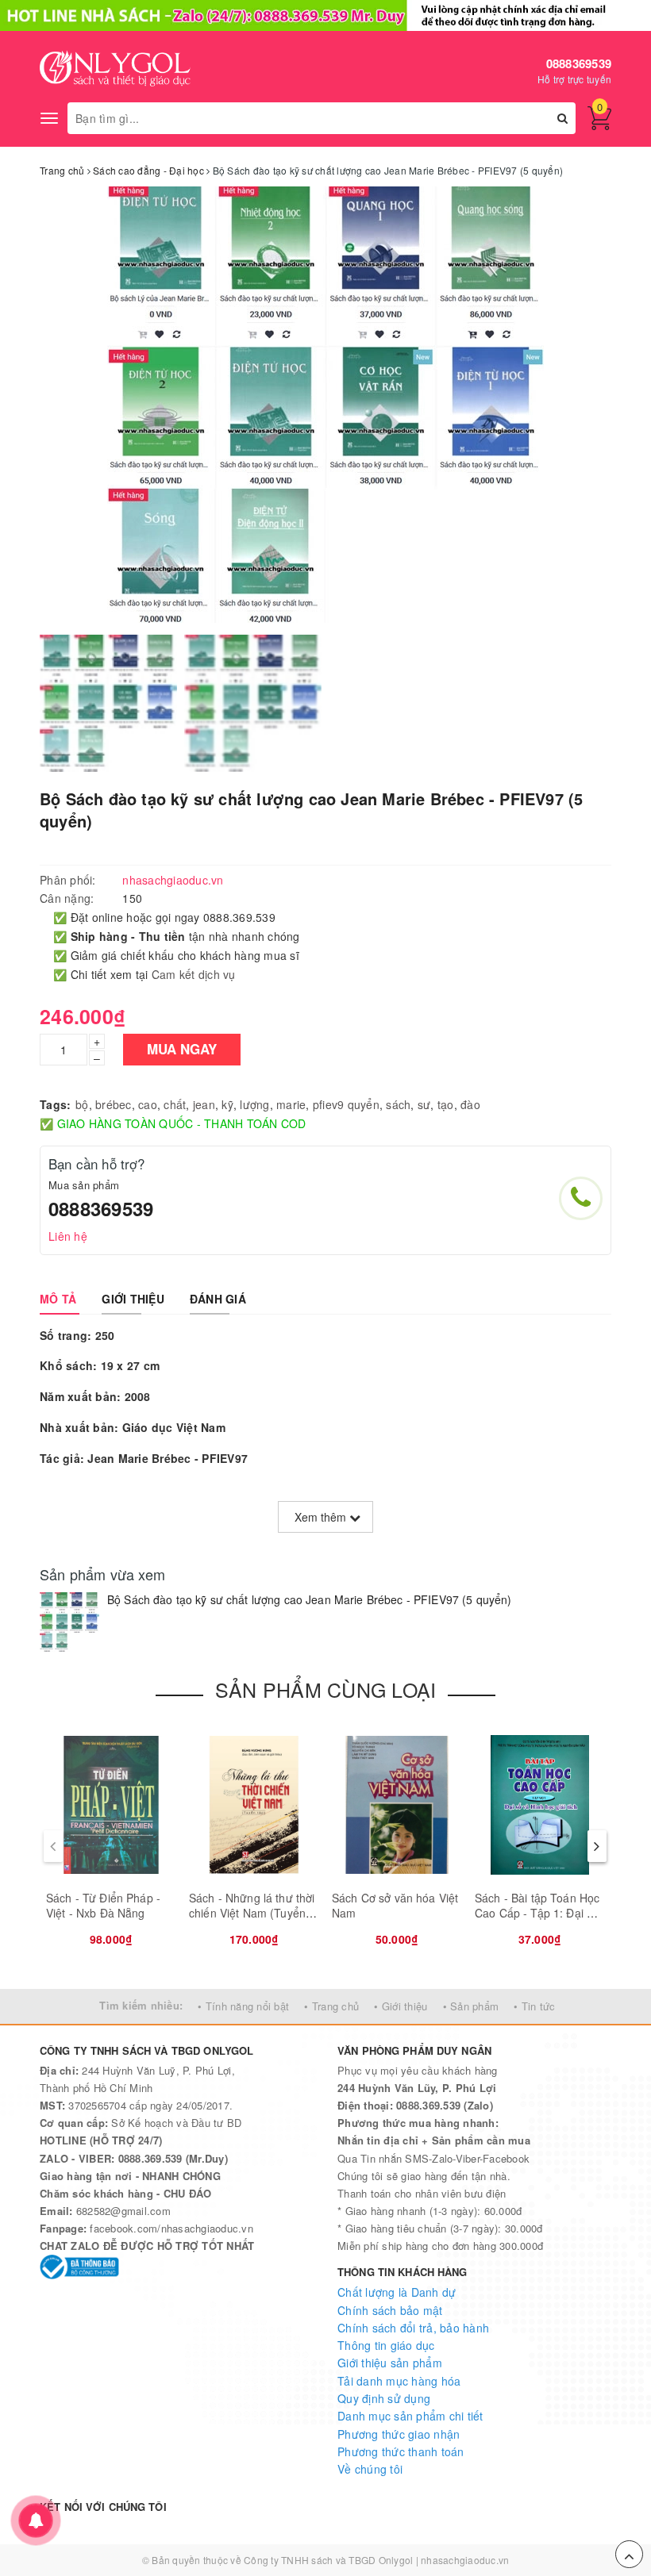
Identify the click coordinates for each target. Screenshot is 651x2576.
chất (175, 1104)
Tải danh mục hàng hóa (399, 2381)
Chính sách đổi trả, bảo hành (413, 2328)
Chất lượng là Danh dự (397, 2292)
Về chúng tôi (370, 2469)
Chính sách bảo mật (390, 2310)
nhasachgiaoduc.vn (465, 2560)
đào (470, 1104)
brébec (114, 1104)
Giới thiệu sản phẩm (390, 2363)
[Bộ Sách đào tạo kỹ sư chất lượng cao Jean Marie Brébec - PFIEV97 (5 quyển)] (69, 1622)
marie (291, 1104)
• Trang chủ (331, 2006)
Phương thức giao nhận (399, 2434)
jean (204, 1104)
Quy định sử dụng (384, 2398)
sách (398, 1104)
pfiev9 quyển (346, 1104)
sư (424, 1104)
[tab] (58, 1299)
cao (148, 1104)
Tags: (55, 1104)
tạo (446, 1104)
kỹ (227, 1104)
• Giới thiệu (401, 2006)
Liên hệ (68, 1236)
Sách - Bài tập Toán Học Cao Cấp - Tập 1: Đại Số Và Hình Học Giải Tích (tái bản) (537, 1921)
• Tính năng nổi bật (243, 2006)
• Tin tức (534, 2006)
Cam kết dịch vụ (194, 974)
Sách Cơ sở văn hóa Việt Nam (395, 1906)
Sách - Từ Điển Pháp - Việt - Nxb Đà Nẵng (103, 1906)
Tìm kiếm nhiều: (141, 2005)
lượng (254, 1104)
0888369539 (579, 63)
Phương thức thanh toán (401, 2451)
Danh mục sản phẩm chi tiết (410, 2416)
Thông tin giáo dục (386, 2345)
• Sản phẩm (471, 2006)
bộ (82, 1104)
